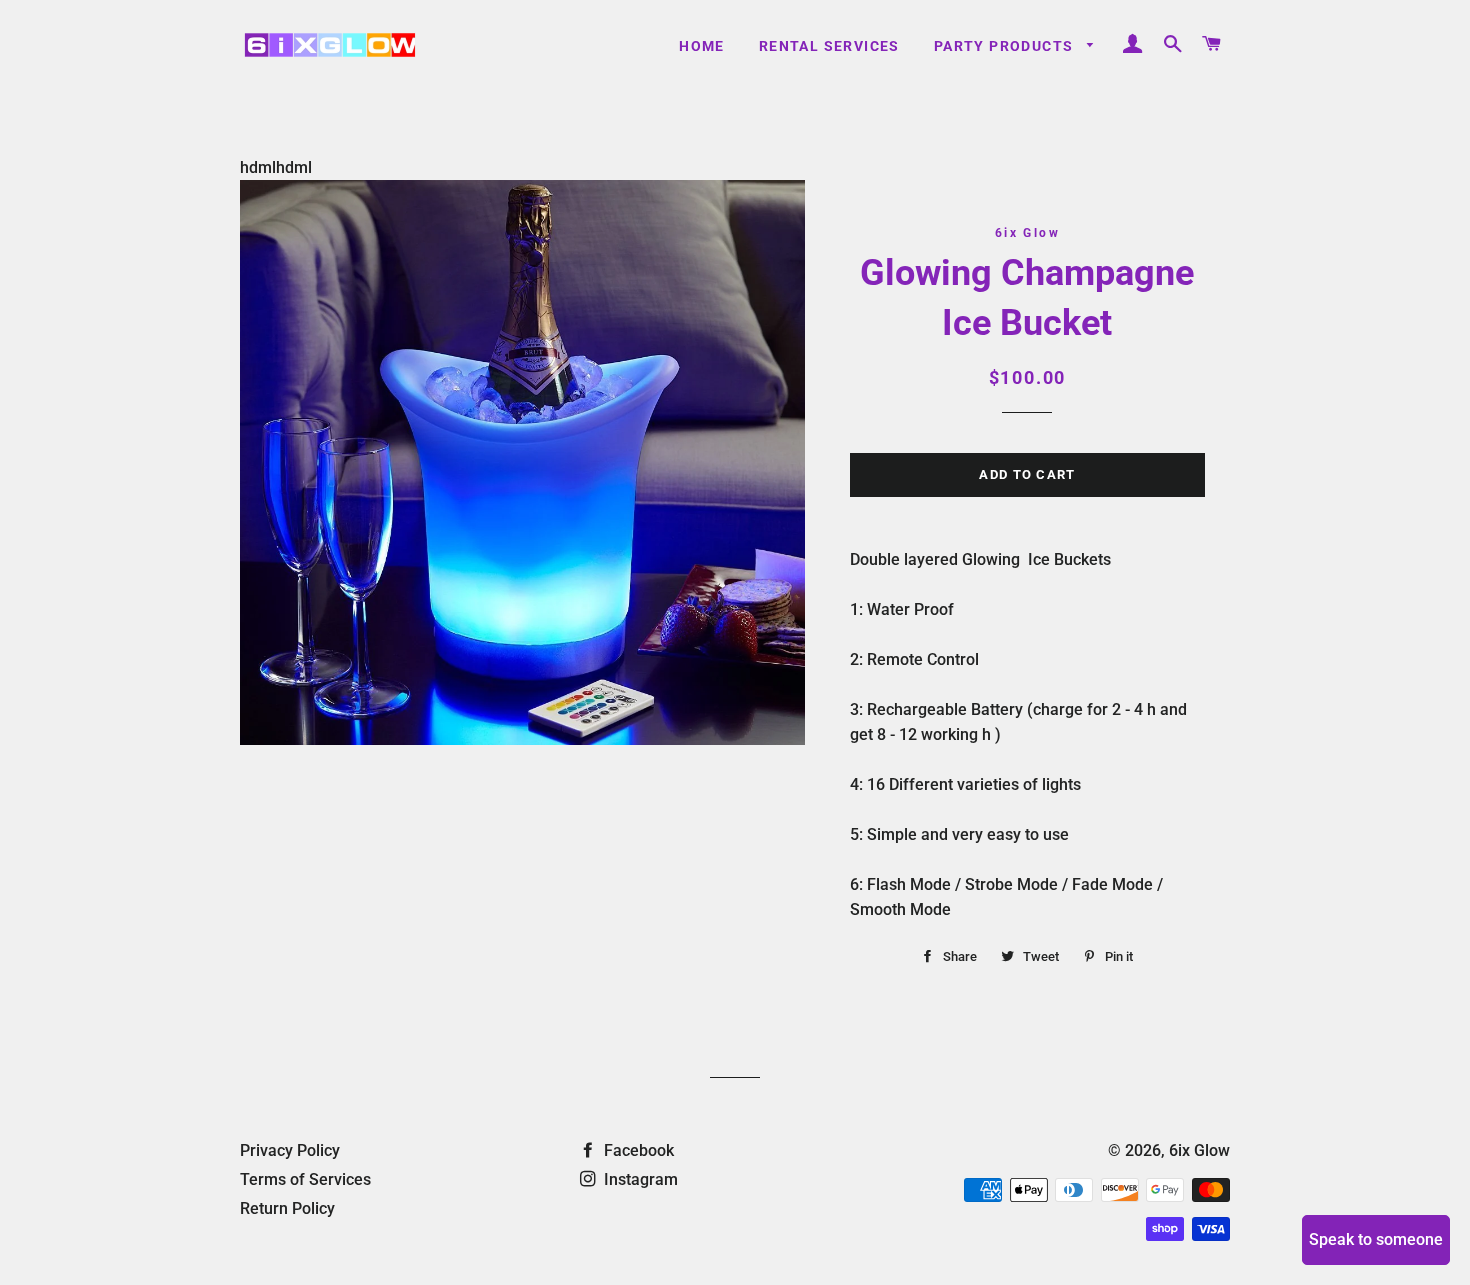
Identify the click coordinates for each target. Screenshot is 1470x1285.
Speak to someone (1376, 1239)
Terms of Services (305, 1179)
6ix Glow (1199, 1150)
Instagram (639, 1179)
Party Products (1006, 46)
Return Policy (287, 1208)
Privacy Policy (290, 1150)
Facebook (637, 1150)
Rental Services (829, 46)
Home (702, 46)
